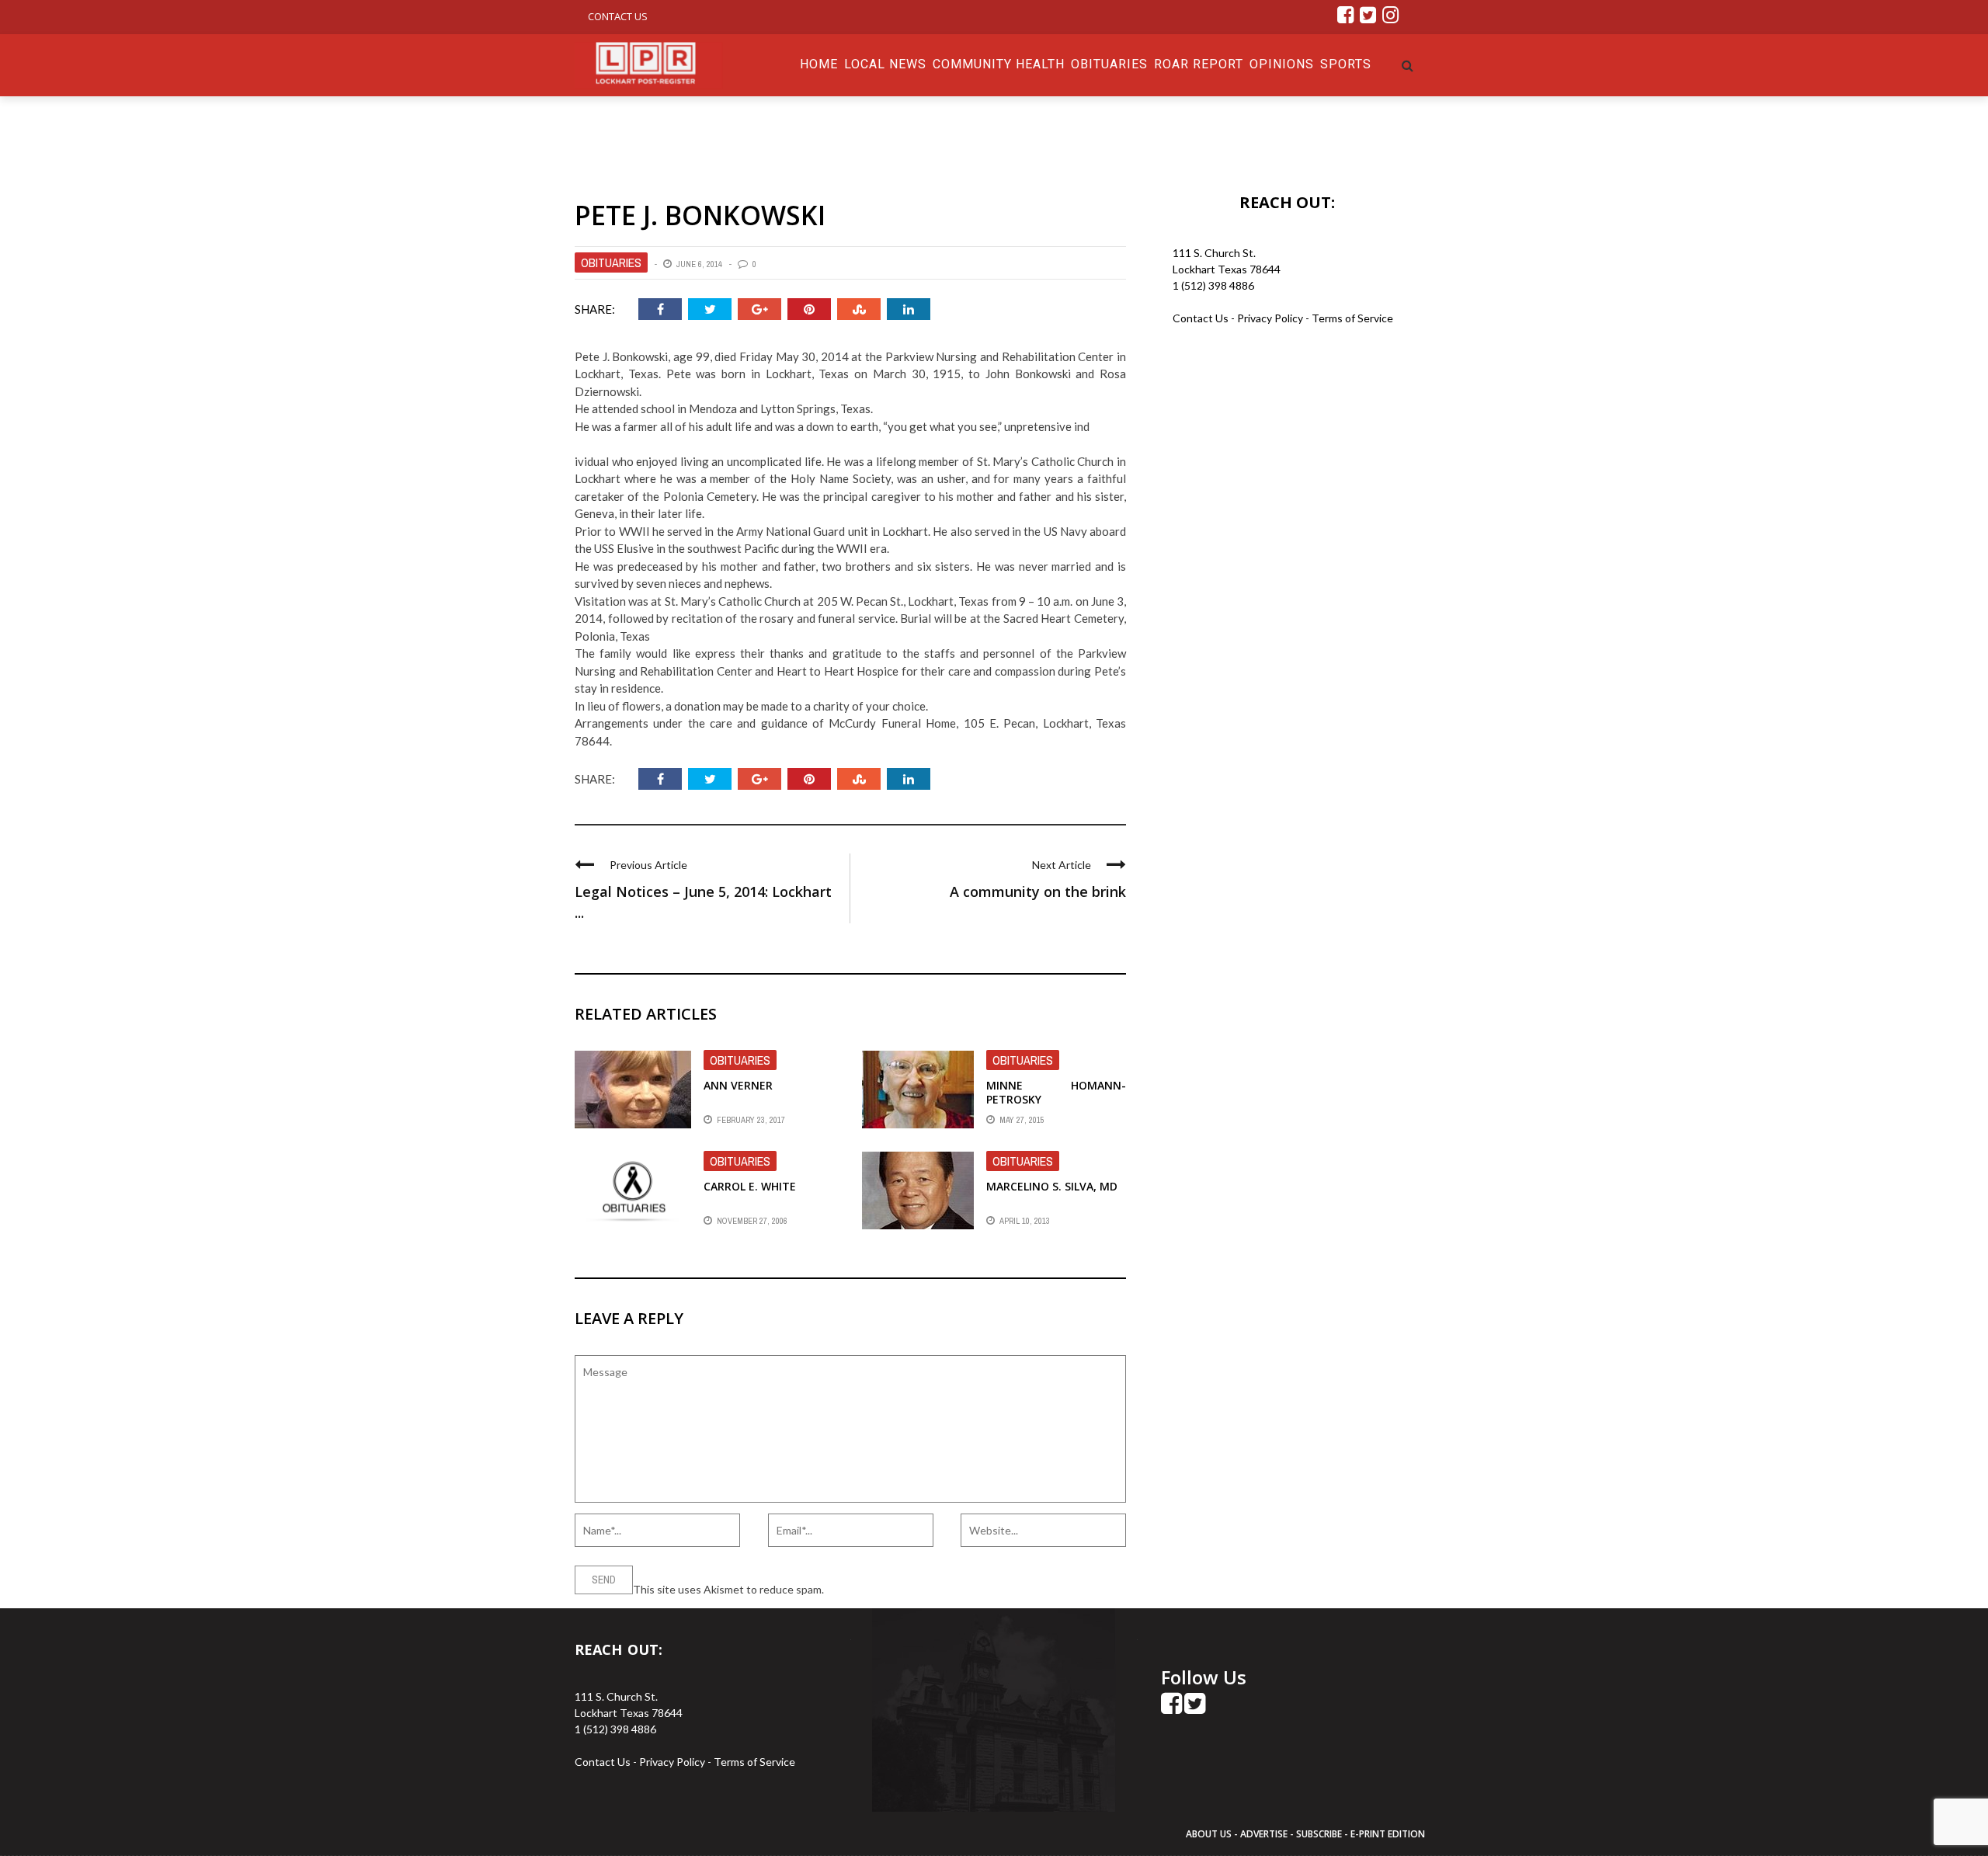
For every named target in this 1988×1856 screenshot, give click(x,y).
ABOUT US (1210, 1834)
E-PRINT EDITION (1388, 1834)
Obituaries (1109, 64)
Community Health (999, 64)
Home (819, 64)
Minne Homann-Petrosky (1056, 1092)
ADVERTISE (1264, 1834)
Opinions (1282, 64)
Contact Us (618, 16)
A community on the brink (1038, 892)
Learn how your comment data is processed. (933, 1589)
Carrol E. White (750, 1186)
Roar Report (1199, 64)
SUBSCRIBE (1320, 1834)
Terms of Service (1352, 318)
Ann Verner (738, 1085)
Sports (1346, 64)
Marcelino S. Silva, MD (1052, 1186)
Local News (885, 64)
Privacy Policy (1271, 318)
